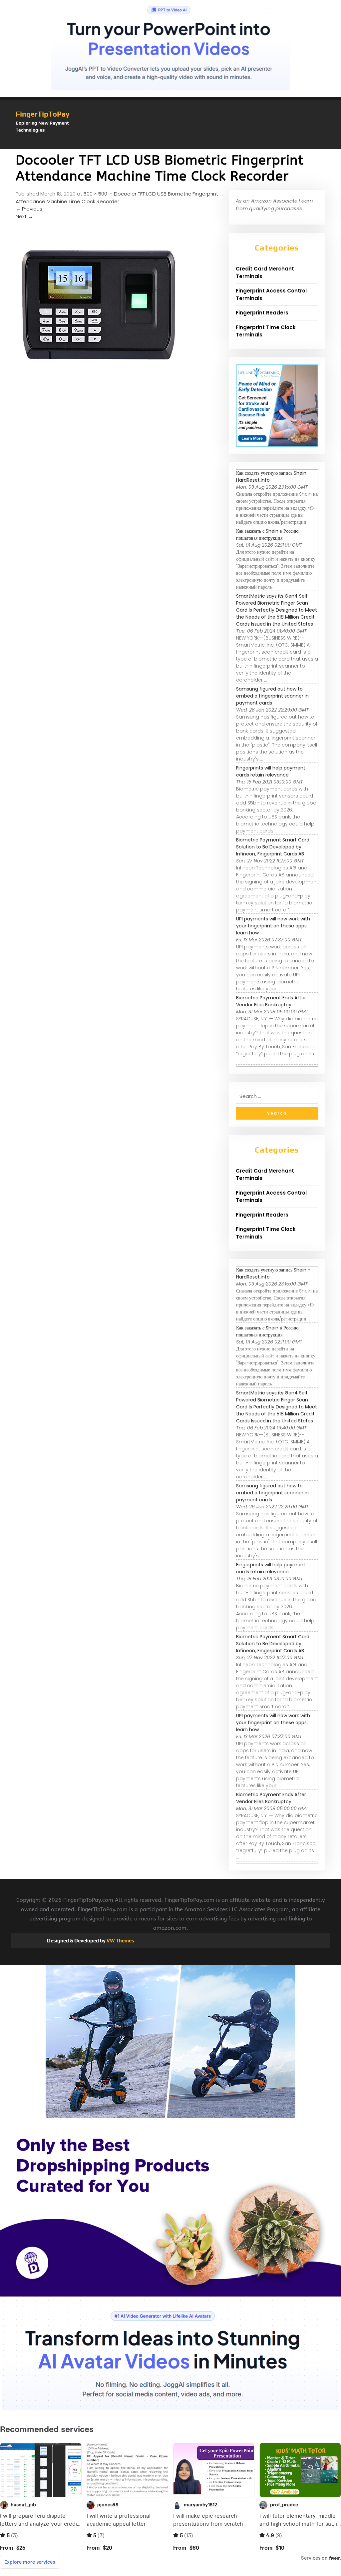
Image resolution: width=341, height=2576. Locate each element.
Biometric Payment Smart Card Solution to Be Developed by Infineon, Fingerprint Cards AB (273, 847)
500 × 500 (95, 194)
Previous (29, 209)
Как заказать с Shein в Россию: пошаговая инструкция (268, 534)
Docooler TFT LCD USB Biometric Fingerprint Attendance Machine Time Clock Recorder (117, 198)
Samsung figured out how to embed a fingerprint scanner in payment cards (272, 696)
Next (24, 216)
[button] (170, 146)
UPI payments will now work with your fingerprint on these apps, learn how (273, 926)
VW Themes (120, 1941)
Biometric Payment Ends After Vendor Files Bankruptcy (271, 1001)
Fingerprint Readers (262, 313)
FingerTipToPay (43, 114)
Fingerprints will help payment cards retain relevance (271, 771)
